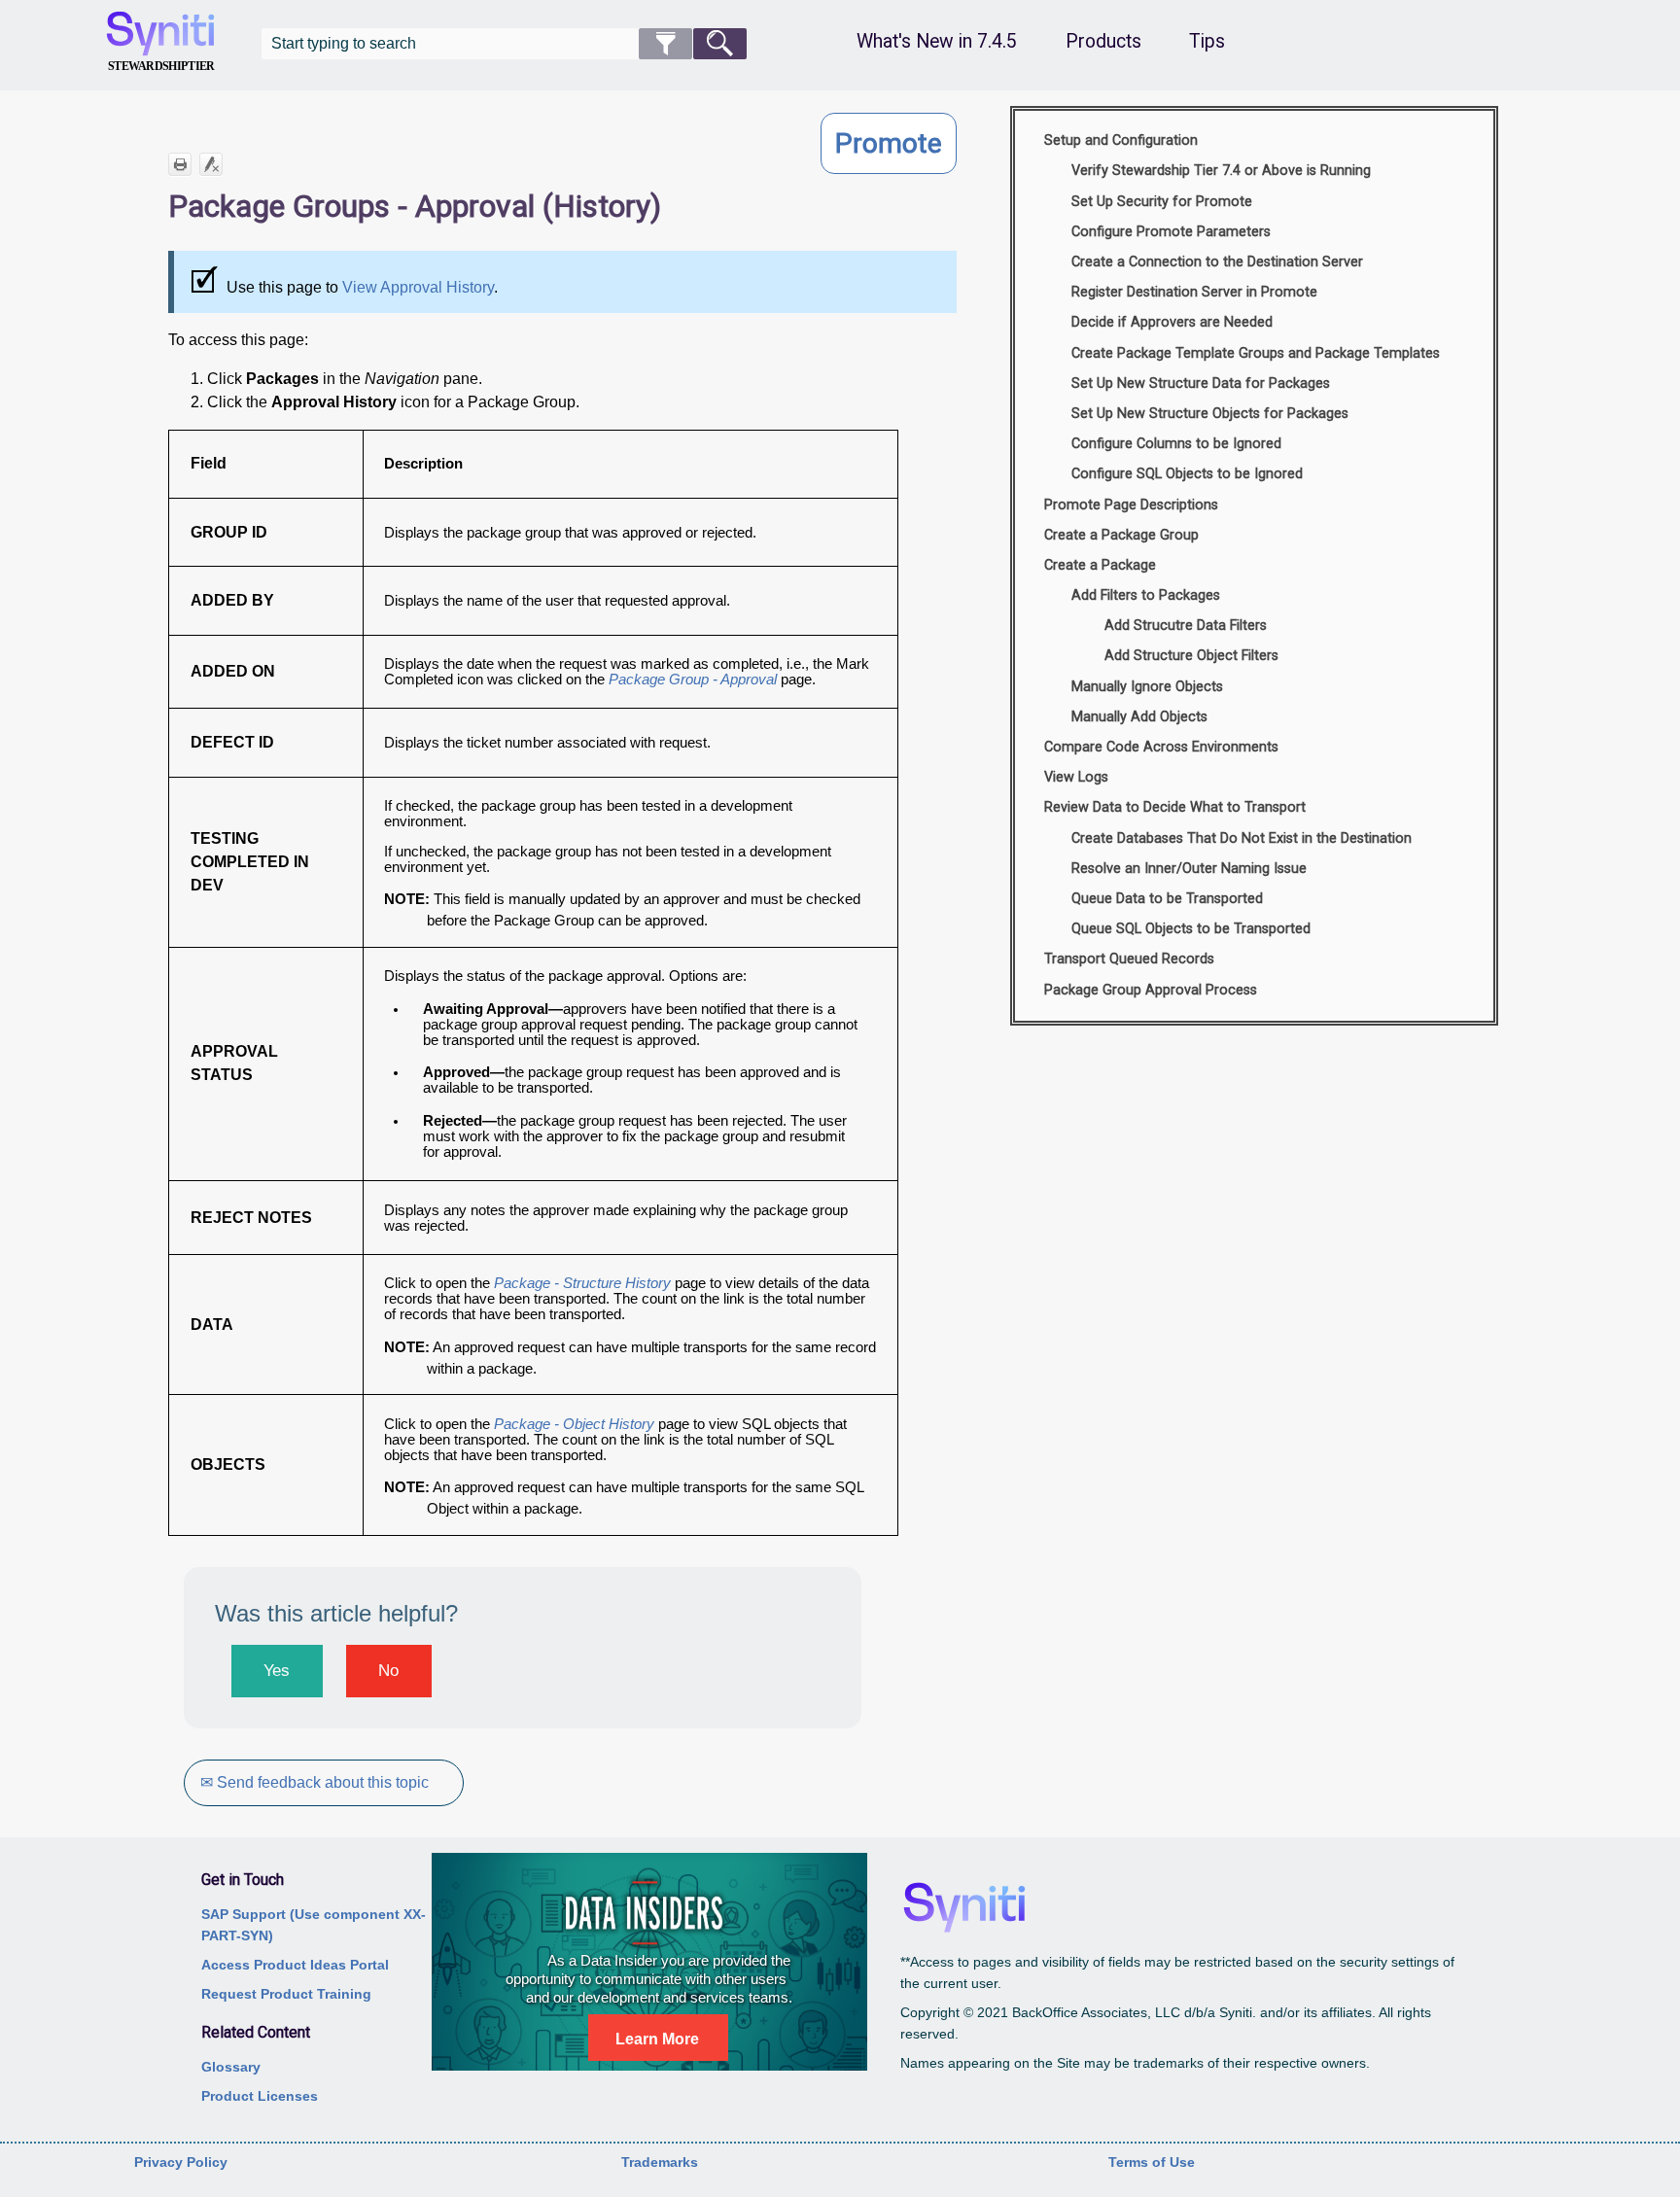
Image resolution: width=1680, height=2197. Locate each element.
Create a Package (1100, 565)
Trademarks (660, 2162)
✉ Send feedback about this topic (315, 1782)
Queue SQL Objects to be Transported (1191, 929)
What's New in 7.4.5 (937, 41)
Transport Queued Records (1129, 959)
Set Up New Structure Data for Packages (1201, 384)
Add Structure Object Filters (1191, 656)
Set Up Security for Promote (1162, 202)
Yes (277, 1671)
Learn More (657, 2039)
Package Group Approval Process (1151, 990)
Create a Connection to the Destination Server (1217, 262)
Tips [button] (1207, 41)
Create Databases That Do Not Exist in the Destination (1242, 838)
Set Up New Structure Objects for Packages (1210, 414)
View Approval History (418, 287)
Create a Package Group (1121, 535)
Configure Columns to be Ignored (1176, 444)
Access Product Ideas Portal (295, 1965)
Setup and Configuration (1121, 140)
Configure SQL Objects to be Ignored (1187, 474)
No (388, 1671)
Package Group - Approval (693, 680)
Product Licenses (260, 2096)
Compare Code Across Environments (1161, 747)
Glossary (231, 2067)
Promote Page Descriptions (1131, 505)
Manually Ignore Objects (1147, 687)
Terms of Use (1152, 2162)
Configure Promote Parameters (1171, 232)
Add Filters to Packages (1146, 595)
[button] (665, 44)
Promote (889, 143)
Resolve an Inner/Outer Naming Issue (1189, 869)
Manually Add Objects (1139, 717)
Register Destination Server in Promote (1194, 292)
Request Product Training (286, 1994)
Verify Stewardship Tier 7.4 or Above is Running (1221, 171)
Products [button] (1103, 41)
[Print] (180, 164)
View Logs (1076, 777)
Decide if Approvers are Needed (1172, 322)
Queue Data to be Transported (1167, 899)
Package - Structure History (584, 1283)
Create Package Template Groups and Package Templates (1256, 353)
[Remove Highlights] (211, 164)
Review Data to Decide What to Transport (1175, 807)
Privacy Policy (181, 2162)
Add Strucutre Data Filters (1186, 626)
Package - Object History (574, 1424)
